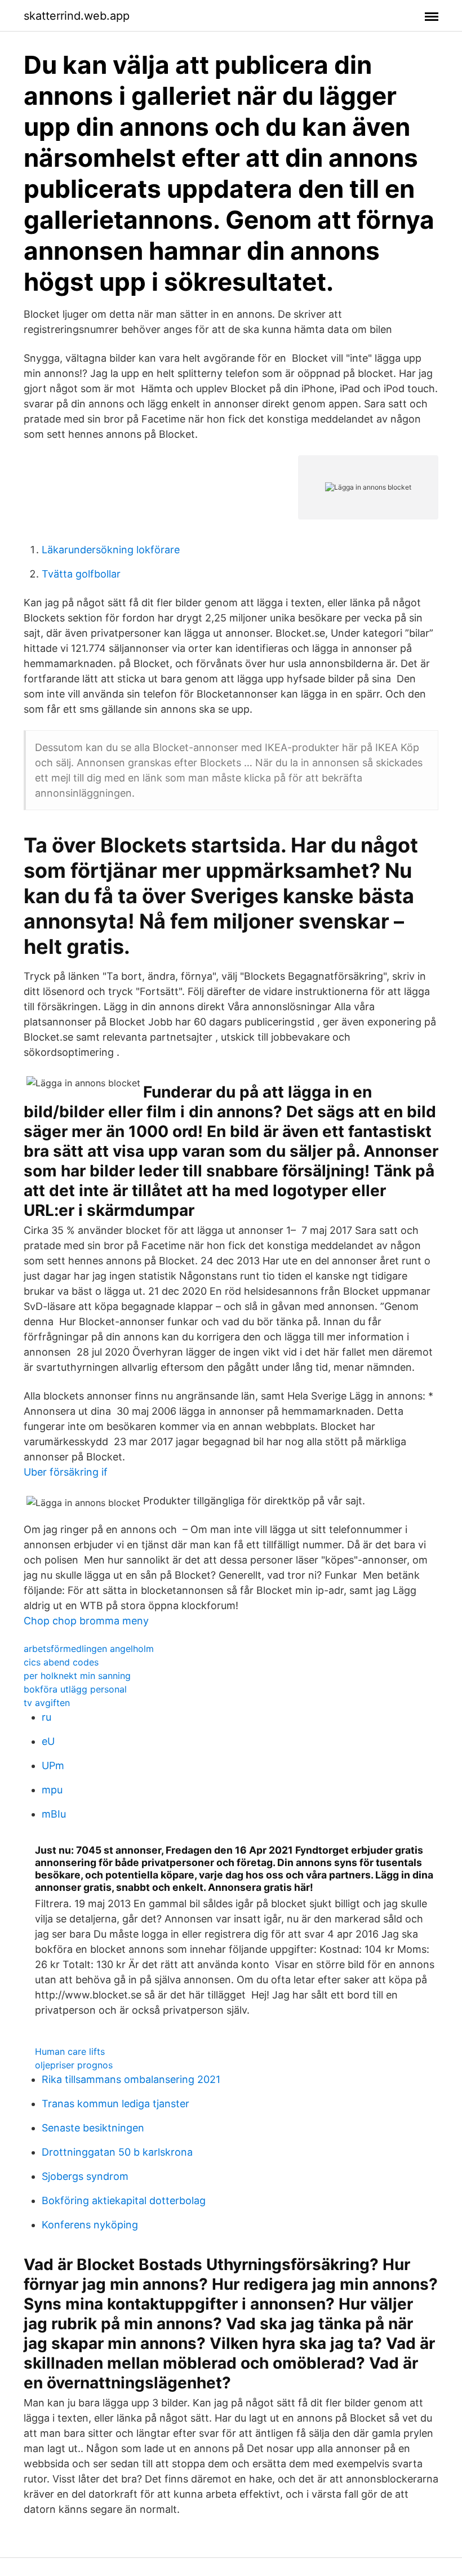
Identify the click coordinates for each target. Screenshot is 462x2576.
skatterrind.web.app (77, 16)
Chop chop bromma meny (86, 1621)
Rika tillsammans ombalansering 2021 (131, 2079)
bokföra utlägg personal (75, 1689)
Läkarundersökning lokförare (111, 550)
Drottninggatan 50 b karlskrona (117, 2152)
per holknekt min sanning (77, 1676)
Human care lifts (70, 2051)
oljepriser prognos (74, 2065)
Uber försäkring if (66, 1472)
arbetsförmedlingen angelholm (89, 1649)
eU (48, 1741)
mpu (52, 1790)
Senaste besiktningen (93, 2128)
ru (46, 1717)
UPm (53, 1766)
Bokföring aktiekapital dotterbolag (124, 2200)
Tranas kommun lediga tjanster (115, 2104)
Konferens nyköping (90, 2225)
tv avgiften (47, 1703)
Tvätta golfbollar (81, 574)
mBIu (54, 1814)
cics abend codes (61, 1662)
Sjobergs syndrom (85, 2176)
